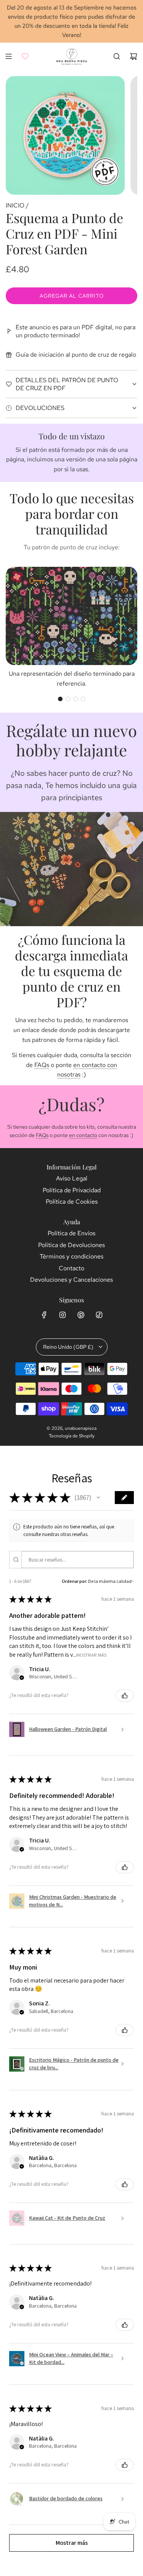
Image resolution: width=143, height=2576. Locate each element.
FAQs (42, 1065)
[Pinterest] (81, 1315)
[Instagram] (63, 1315)
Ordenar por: (75, 1581)
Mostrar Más (91, 1655)
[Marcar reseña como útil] (125, 1696)
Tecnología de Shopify (72, 1436)
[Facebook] (44, 1315)
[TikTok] (99, 1315)
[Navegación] (8, 56)
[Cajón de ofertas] (25, 56)
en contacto (83, 1135)
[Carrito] (133, 56)
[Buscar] (117, 56)
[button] (60, 699)
